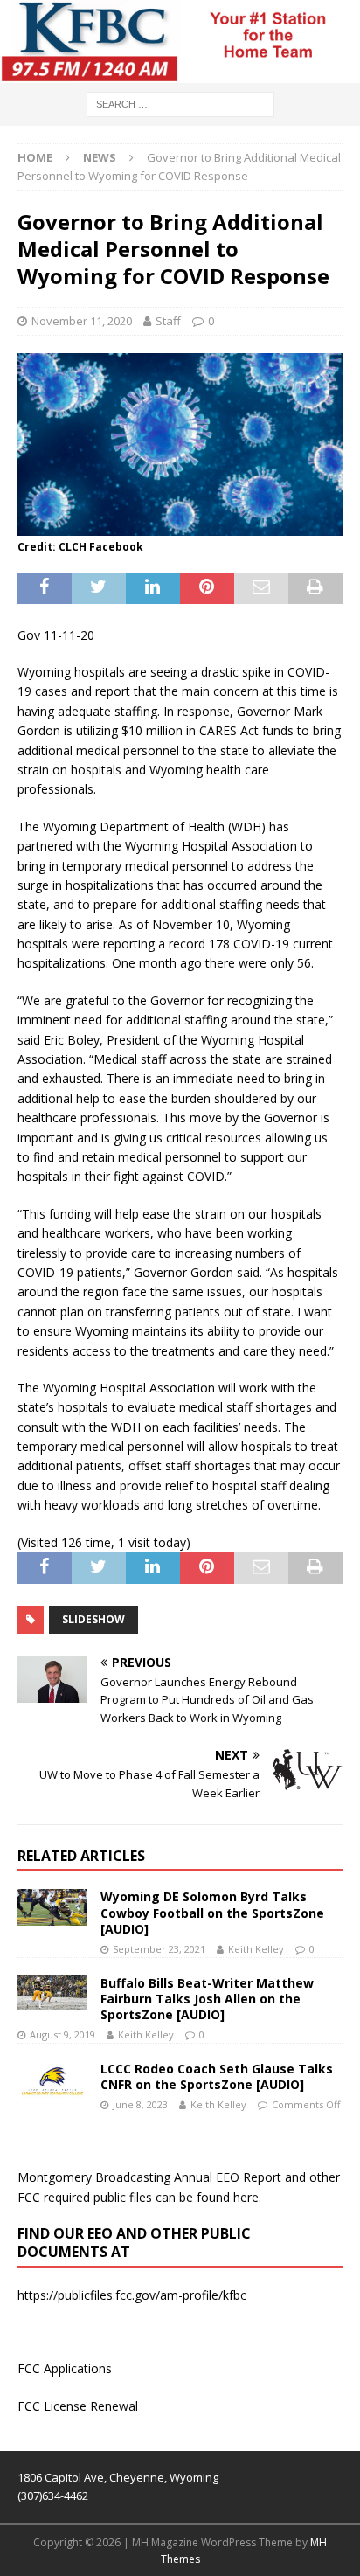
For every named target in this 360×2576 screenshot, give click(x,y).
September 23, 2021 (159, 1949)
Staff (168, 321)
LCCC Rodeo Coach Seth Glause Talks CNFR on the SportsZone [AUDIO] (217, 2076)
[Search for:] (180, 103)
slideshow (93, 1619)
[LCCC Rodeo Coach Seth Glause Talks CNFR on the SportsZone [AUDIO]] (52, 2083)
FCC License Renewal (78, 2406)
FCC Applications (65, 2368)
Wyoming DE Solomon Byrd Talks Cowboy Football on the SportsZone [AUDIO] (212, 1912)
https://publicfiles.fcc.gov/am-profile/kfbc (132, 2295)
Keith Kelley (256, 1949)
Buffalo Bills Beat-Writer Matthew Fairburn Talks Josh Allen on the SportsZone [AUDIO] (207, 1999)
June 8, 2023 (140, 2104)
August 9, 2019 (62, 2034)
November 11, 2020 (82, 321)
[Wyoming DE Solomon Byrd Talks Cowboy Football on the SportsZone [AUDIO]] (52, 1907)
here (246, 2197)
